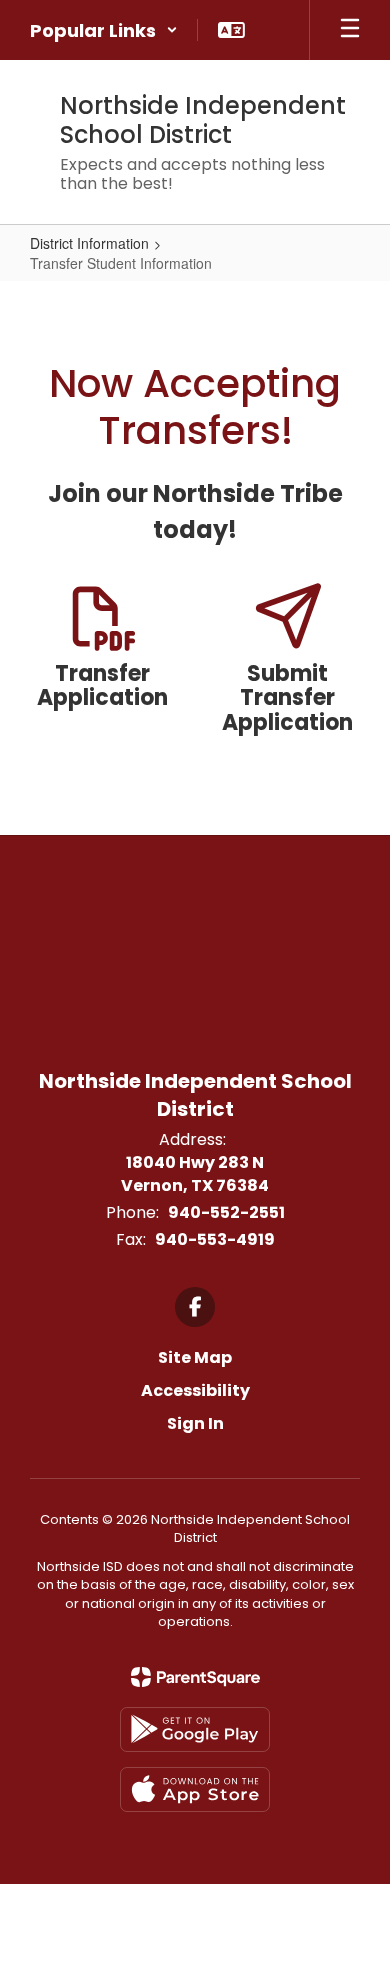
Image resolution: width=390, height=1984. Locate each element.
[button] (104, 30)
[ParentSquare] (195, 1677)
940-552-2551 (226, 1212)
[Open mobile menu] (350, 30)
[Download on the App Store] (195, 1789)
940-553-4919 (215, 1239)
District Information (89, 243)
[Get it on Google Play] (195, 1729)
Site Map (195, 1357)
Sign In (195, 1423)
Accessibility (195, 1390)
